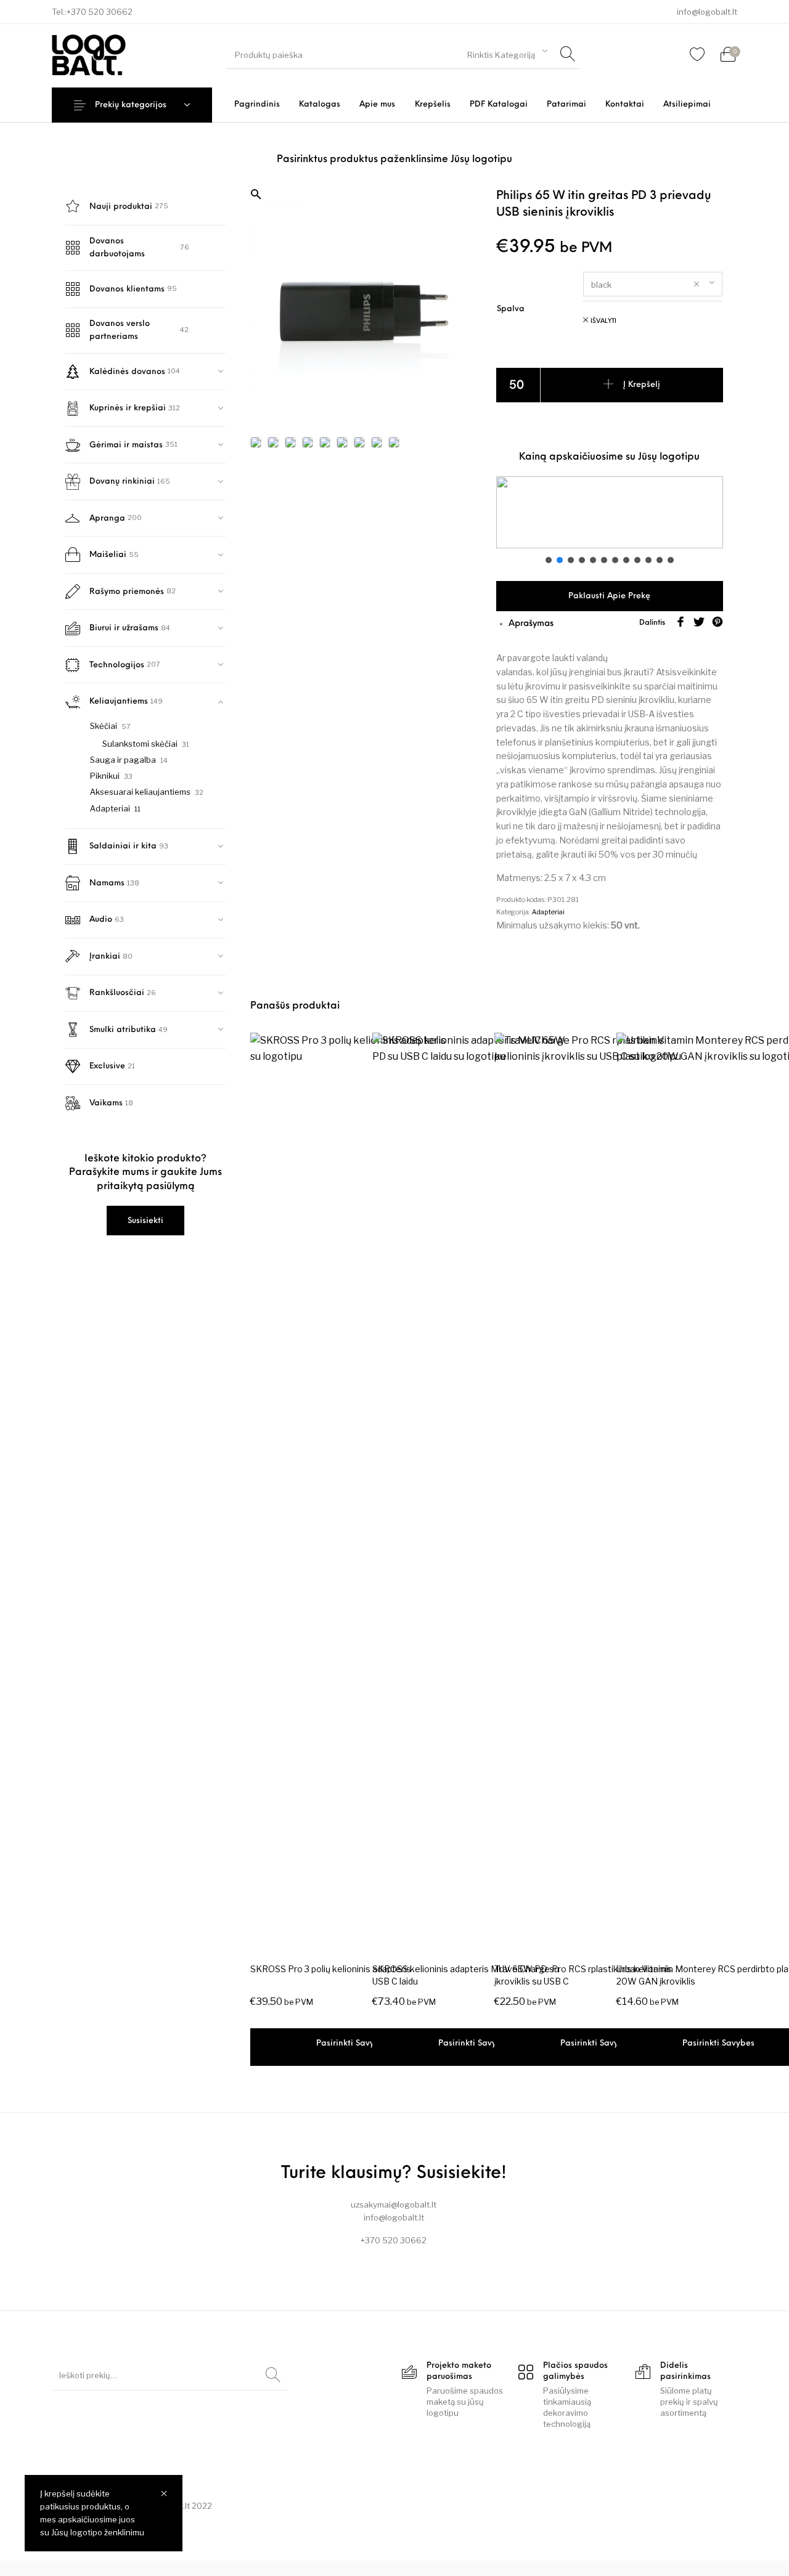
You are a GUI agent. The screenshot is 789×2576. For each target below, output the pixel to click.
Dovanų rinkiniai (122, 481)
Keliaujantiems (119, 701)
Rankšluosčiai (117, 993)
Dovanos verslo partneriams (120, 330)
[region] (610, 521)
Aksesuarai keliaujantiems (140, 792)
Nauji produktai (121, 207)
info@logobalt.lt (707, 12)
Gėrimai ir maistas (126, 445)
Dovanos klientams (127, 289)
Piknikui (105, 776)
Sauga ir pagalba (123, 760)
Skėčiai (104, 726)
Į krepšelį (642, 385)
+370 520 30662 (100, 12)
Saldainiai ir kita (123, 846)
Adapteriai (110, 808)
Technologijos (117, 665)
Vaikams (106, 1103)
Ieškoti (273, 2375)
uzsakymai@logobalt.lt (394, 2204)
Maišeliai (108, 555)
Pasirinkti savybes (352, 2043)
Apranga (107, 518)
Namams (107, 883)
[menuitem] (257, 104)
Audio (101, 920)
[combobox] (507, 53)
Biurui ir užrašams (124, 628)
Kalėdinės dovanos (127, 372)
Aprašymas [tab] (531, 624)
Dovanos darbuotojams (117, 248)
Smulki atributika (123, 1030)
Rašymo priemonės (127, 592)
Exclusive (107, 1066)
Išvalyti (603, 321)
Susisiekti (145, 1221)
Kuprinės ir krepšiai (128, 408)
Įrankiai (105, 957)
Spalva (511, 309)
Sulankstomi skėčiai (140, 744)
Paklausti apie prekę (609, 596)
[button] (364, 195)
